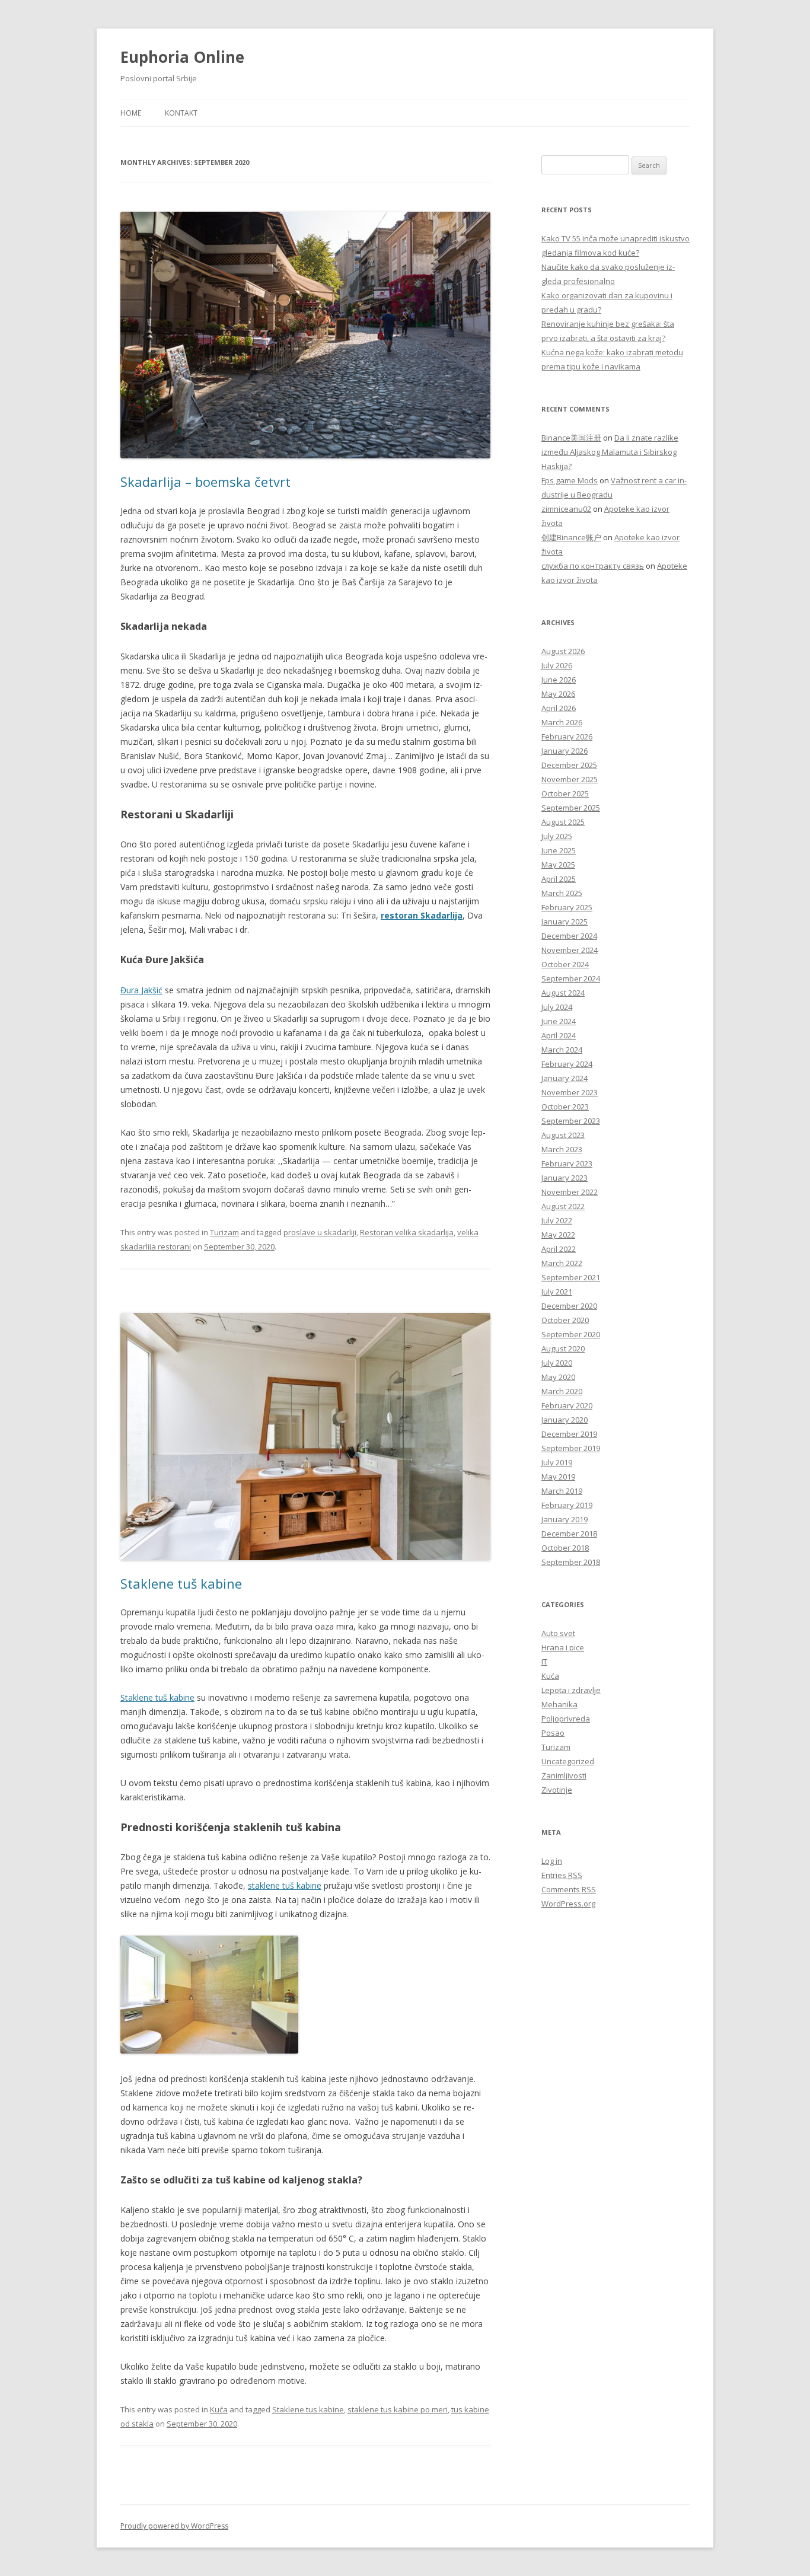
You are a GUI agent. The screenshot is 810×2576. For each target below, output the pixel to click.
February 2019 (567, 1505)
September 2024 (571, 978)
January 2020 (565, 1420)
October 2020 (565, 1320)
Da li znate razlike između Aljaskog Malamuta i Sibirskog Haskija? (610, 452)
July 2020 (557, 1363)
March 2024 (562, 1050)
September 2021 (571, 1277)
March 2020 (562, 1391)
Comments (569, 1889)
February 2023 (567, 1163)
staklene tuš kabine (285, 1885)
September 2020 (571, 1334)
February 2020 (567, 1405)
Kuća (219, 2409)
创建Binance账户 (571, 537)
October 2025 (565, 793)
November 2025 (570, 779)
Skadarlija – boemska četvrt (205, 482)
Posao (553, 1733)
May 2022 (558, 1235)
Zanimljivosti (564, 1775)
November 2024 (570, 950)
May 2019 (558, 1477)
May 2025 (558, 865)
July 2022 (557, 1220)
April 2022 (559, 1249)
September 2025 (571, 808)
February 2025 (567, 907)
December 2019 (569, 1434)
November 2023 (570, 1092)
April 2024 (559, 1035)
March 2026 (562, 722)
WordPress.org (568, 1904)
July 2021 (557, 1292)
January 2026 (565, 751)
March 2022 (562, 1263)
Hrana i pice (563, 1647)
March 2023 (562, 1149)
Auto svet (558, 1633)
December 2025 (569, 765)
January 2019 (565, 1519)
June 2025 (559, 850)
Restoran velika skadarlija (407, 1232)
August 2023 (563, 1135)
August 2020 (563, 1348)
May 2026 (558, 694)
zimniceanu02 (566, 509)
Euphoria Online (182, 57)
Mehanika (559, 1704)
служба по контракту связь (593, 566)
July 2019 (557, 1462)
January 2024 (565, 1078)
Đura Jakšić (141, 990)
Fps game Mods (570, 480)
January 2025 (565, 922)
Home (131, 113)
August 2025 (563, 822)
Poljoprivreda (566, 1719)
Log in (552, 1861)
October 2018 (565, 1548)
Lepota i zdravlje (571, 1690)
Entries (562, 1875)
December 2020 (569, 1306)
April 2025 (559, 879)
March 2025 (562, 893)
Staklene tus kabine (308, 2409)
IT (544, 1662)
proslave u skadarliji (320, 1232)
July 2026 (557, 665)
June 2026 (559, 680)
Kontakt (181, 113)
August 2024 (563, 993)
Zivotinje (557, 1790)
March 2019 (562, 1491)
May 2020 (558, 1377)
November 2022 (570, 1192)
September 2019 (571, 1448)
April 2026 (559, 708)
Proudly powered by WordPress (174, 2526)
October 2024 (565, 964)
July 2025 (557, 836)
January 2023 (565, 1178)
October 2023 (565, 1107)
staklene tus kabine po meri (398, 2409)
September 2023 (571, 1121)
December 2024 (569, 936)
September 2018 (571, 1562)
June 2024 (559, 1021)
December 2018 (569, 1534)
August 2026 (563, 651)
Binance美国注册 (571, 438)
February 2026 (567, 737)
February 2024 (567, 1064)
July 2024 (557, 1007)
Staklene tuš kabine (181, 1583)
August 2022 (563, 1206)
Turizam (224, 1232)
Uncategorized (568, 1761)
